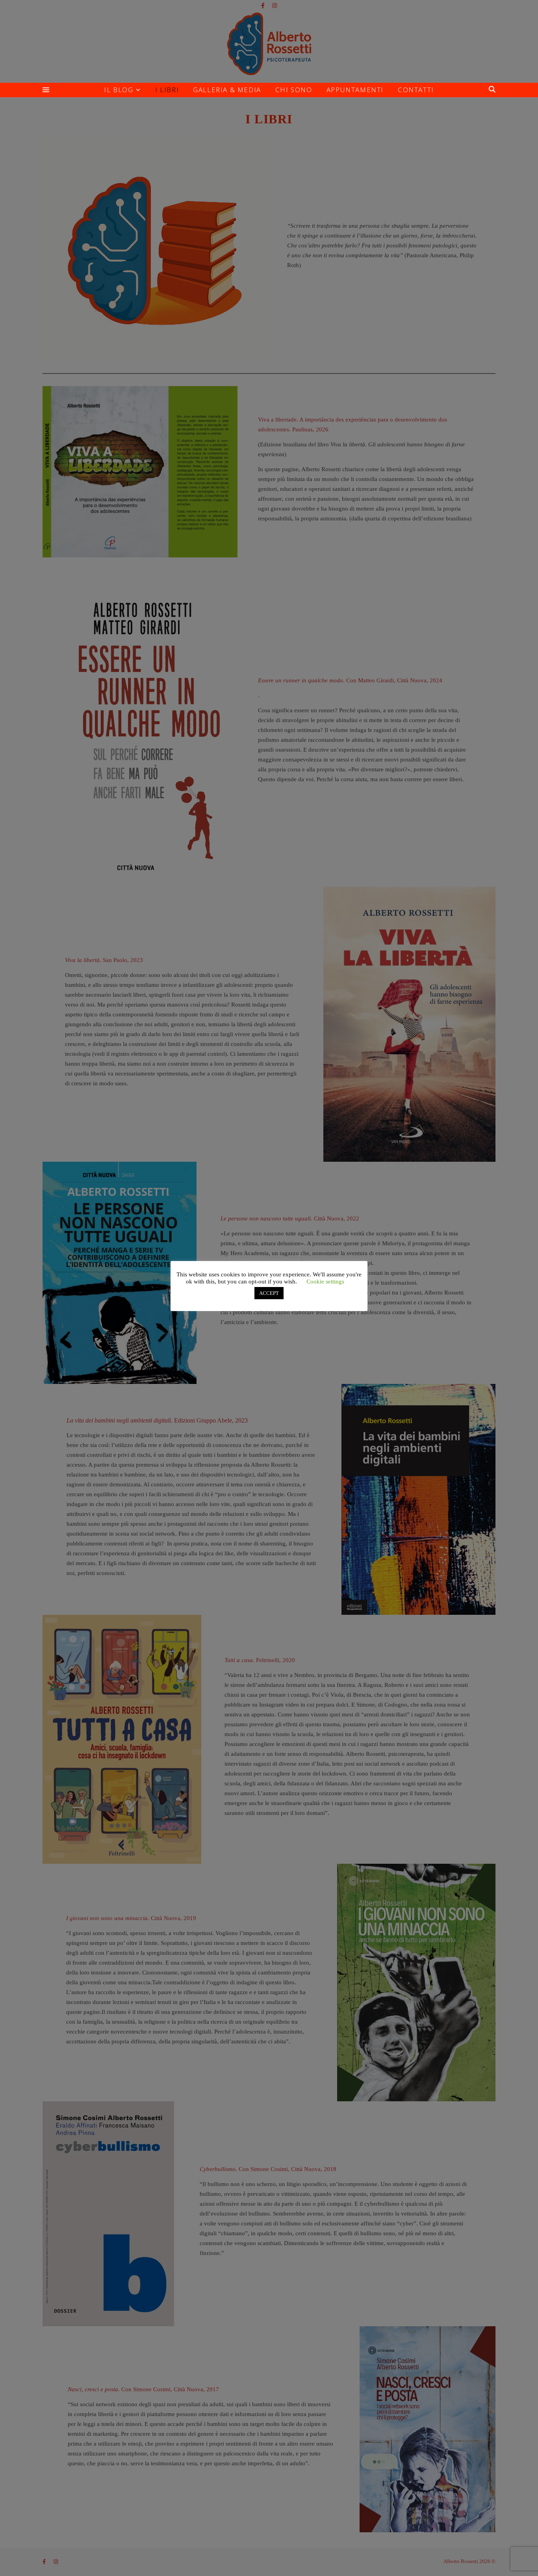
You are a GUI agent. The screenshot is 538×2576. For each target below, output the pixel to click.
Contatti (416, 90)
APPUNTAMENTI (355, 90)
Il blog (119, 90)
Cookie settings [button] (325, 1281)
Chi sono (294, 90)
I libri (167, 90)
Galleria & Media (227, 90)
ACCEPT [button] (269, 1293)
